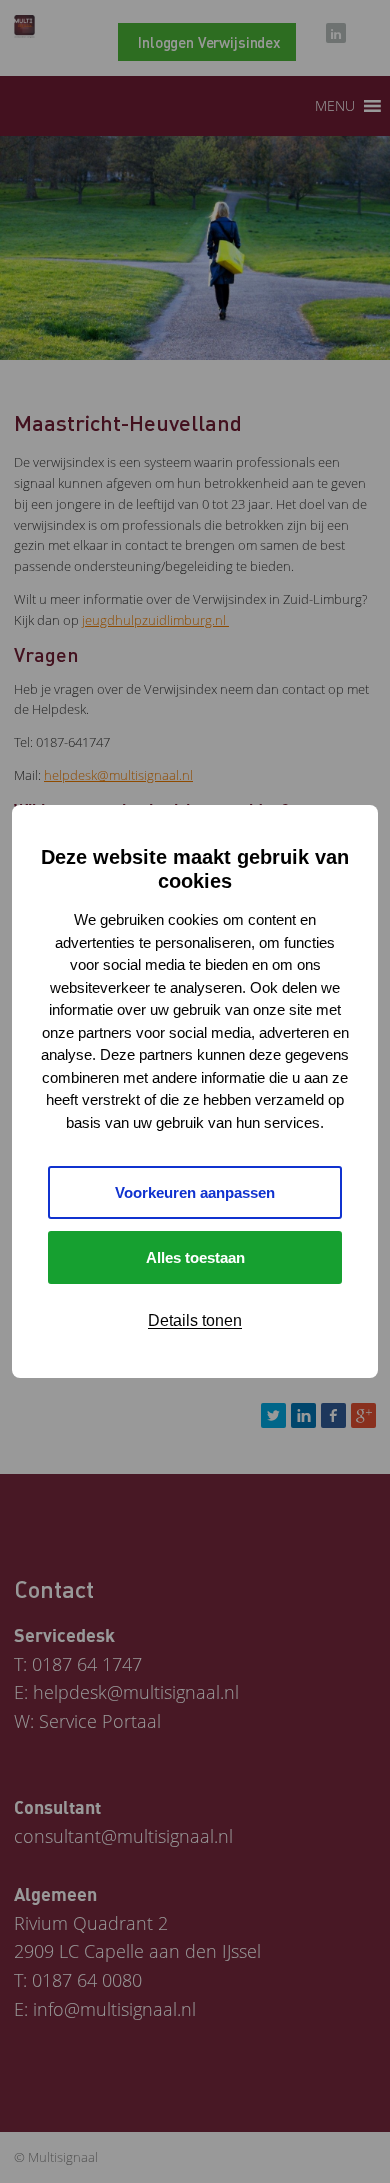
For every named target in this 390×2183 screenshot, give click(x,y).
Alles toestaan (195, 1257)
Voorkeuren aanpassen (195, 1192)
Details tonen (195, 1320)
